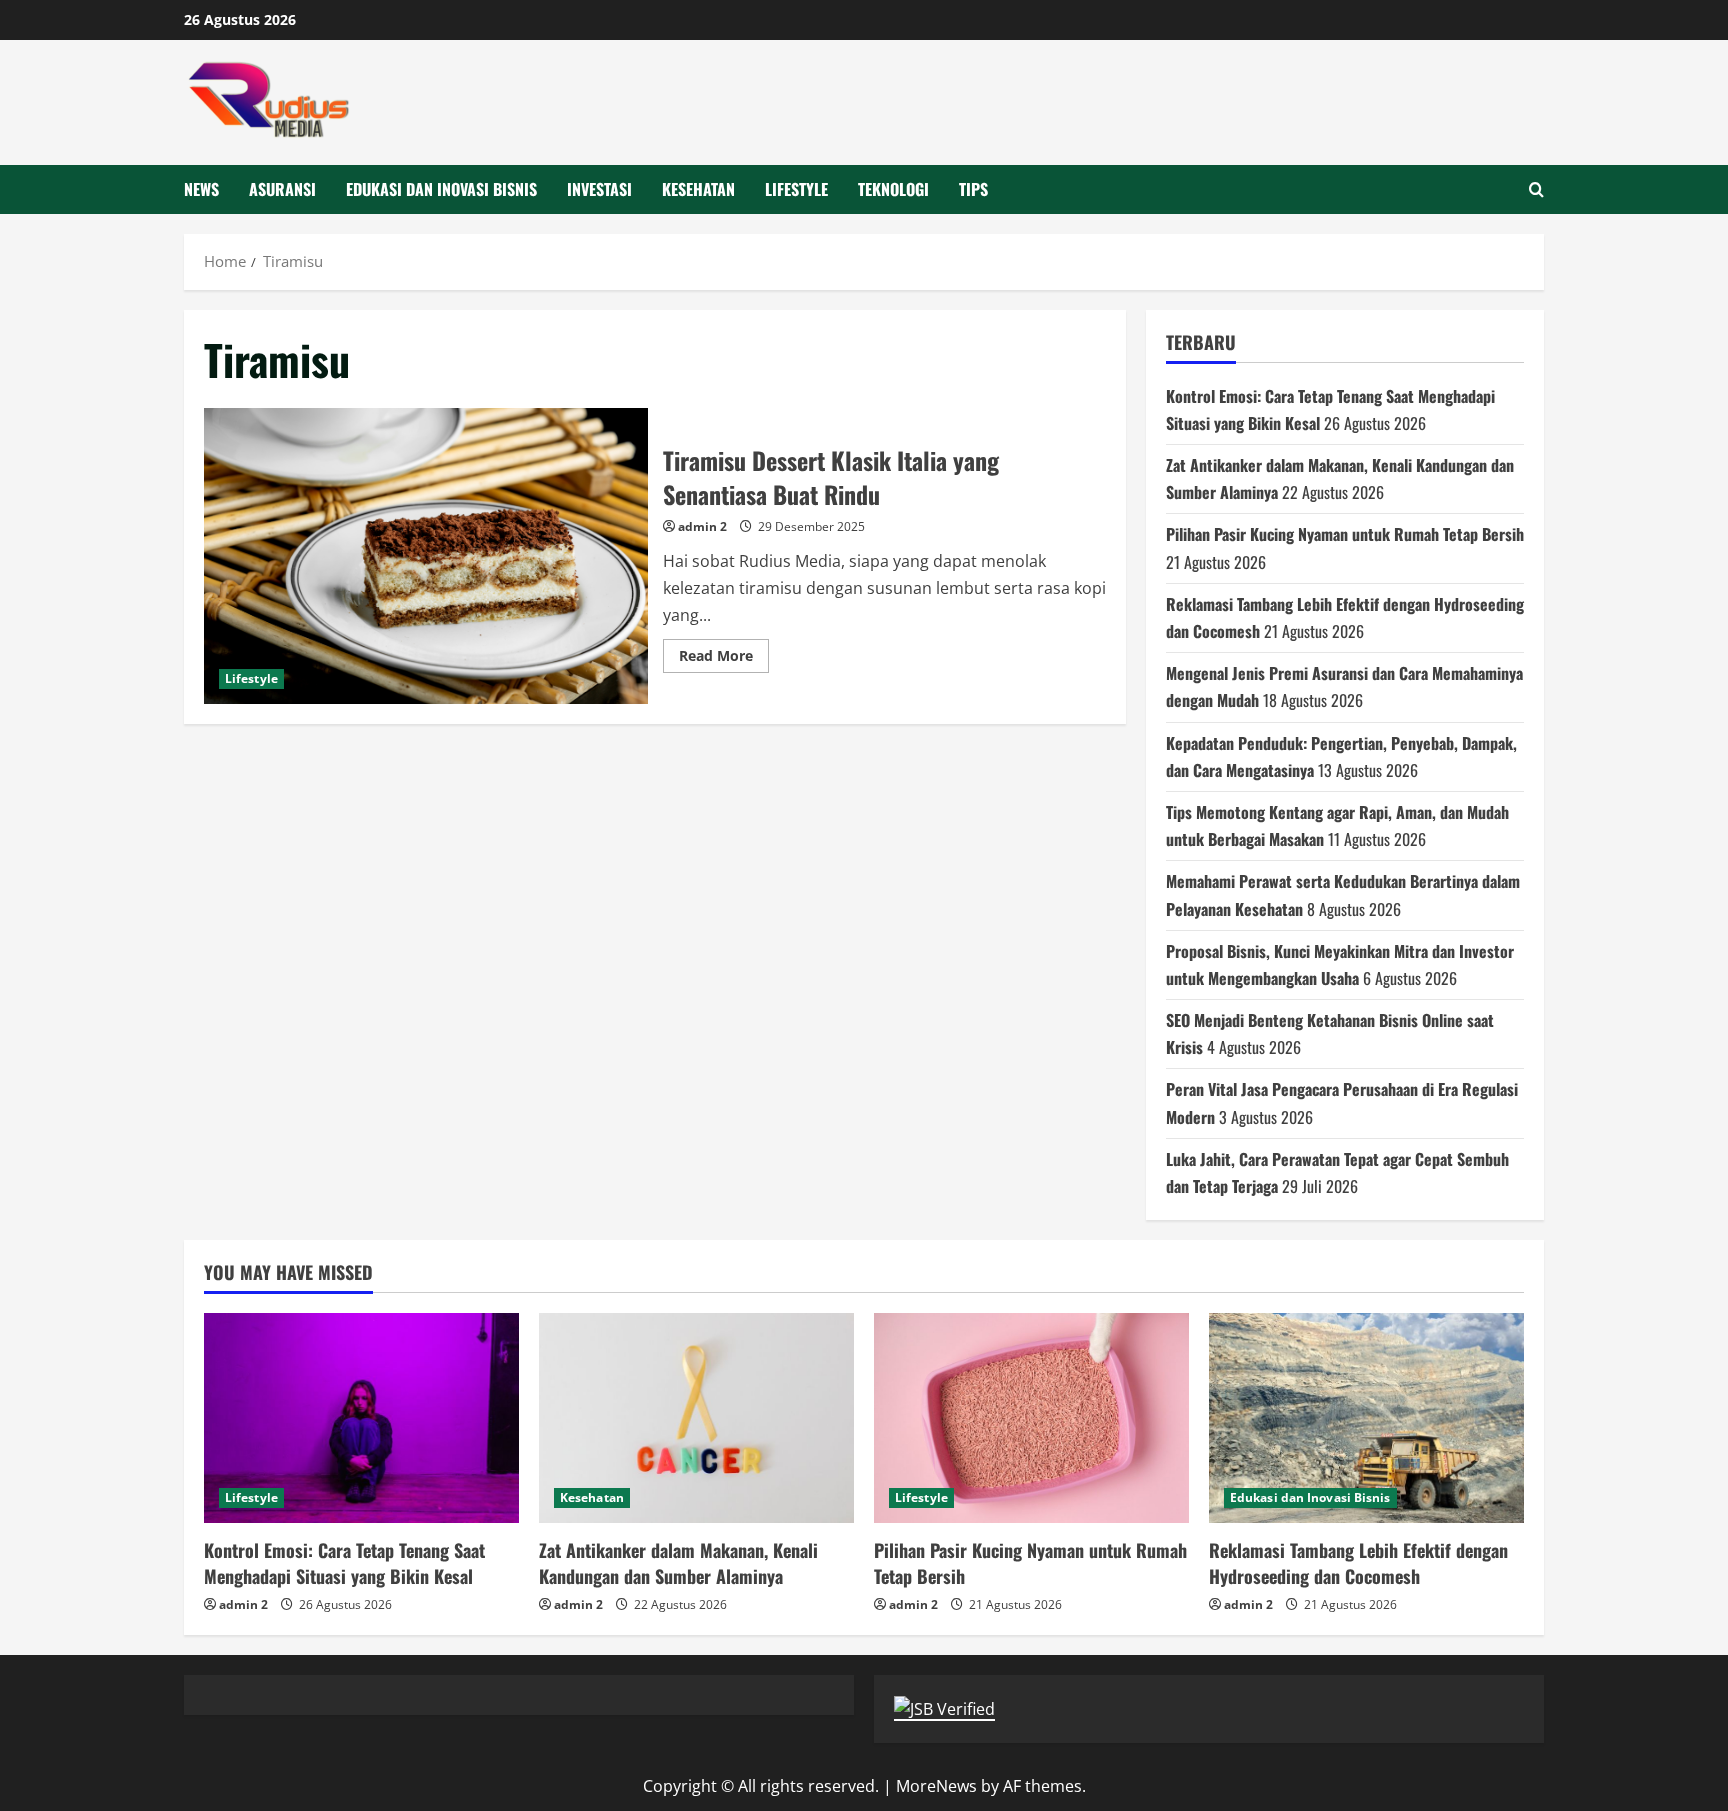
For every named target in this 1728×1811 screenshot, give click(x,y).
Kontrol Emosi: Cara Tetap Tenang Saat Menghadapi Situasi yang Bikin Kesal (344, 1562)
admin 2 (702, 526)
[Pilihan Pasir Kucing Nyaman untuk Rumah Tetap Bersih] (1031, 1418)
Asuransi (282, 189)
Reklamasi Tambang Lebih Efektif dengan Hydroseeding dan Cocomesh (1358, 1562)
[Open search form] (1536, 189)
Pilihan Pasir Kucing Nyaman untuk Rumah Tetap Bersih (1345, 534)
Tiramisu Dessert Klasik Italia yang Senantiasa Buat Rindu (426, 556)
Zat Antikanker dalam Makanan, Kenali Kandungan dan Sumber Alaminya (678, 1562)
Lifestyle (796, 189)
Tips (973, 189)
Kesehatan (698, 189)
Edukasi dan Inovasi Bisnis (441, 189)
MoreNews (936, 1786)
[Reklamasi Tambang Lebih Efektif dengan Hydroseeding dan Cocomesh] (1366, 1418)
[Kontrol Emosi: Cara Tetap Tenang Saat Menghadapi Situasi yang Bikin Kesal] (361, 1418)
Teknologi (893, 189)
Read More (724, 659)
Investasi (599, 189)
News (201, 189)
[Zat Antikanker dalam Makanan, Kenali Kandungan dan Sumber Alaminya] (696, 1418)
